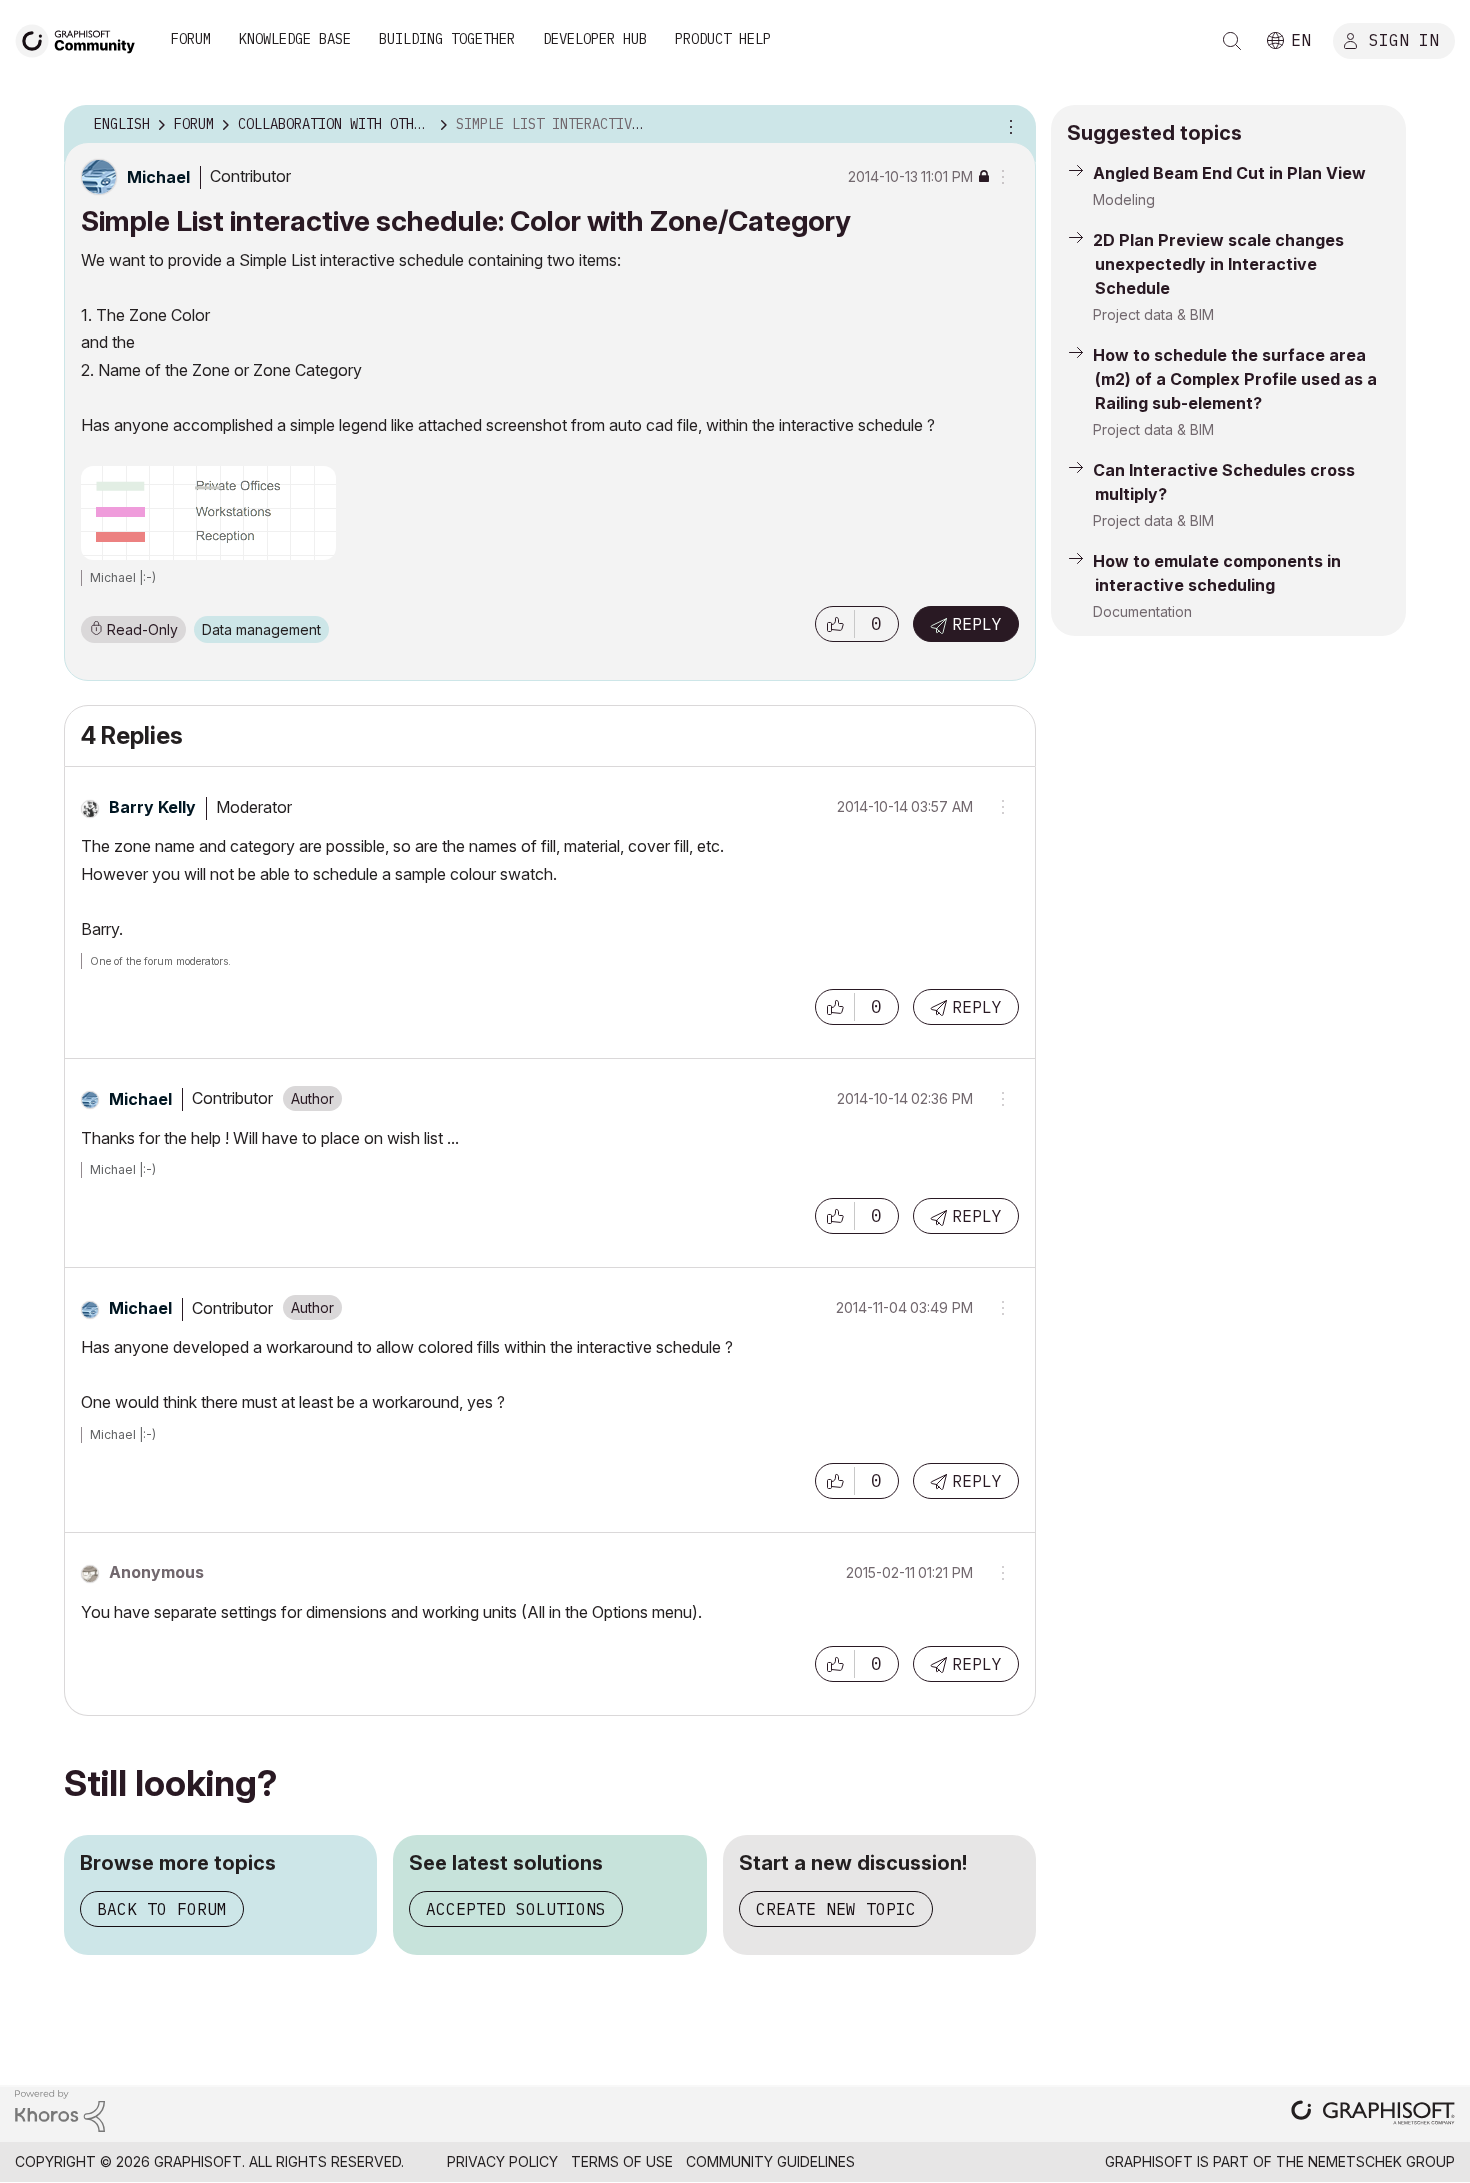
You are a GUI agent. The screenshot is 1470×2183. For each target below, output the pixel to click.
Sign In (1404, 39)
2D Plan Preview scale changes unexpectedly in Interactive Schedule (1218, 264)
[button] (835, 624)
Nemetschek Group (1381, 2161)
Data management (261, 629)
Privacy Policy (502, 2161)
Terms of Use (622, 2161)
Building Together (447, 39)
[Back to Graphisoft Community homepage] (82, 38)
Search (1232, 41)
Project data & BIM (1153, 314)
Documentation (1142, 611)
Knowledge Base (295, 39)
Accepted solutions (516, 1909)
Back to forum (162, 1909)
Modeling (1124, 199)
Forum (191, 39)
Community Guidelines (770, 2161)
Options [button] (1008, 125)
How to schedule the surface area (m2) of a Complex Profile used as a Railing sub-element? (1235, 379)
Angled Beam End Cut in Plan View (1229, 173)
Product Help (723, 39)
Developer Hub (595, 39)
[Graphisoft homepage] (1373, 2114)
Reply (977, 624)
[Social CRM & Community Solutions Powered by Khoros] (60, 2109)
